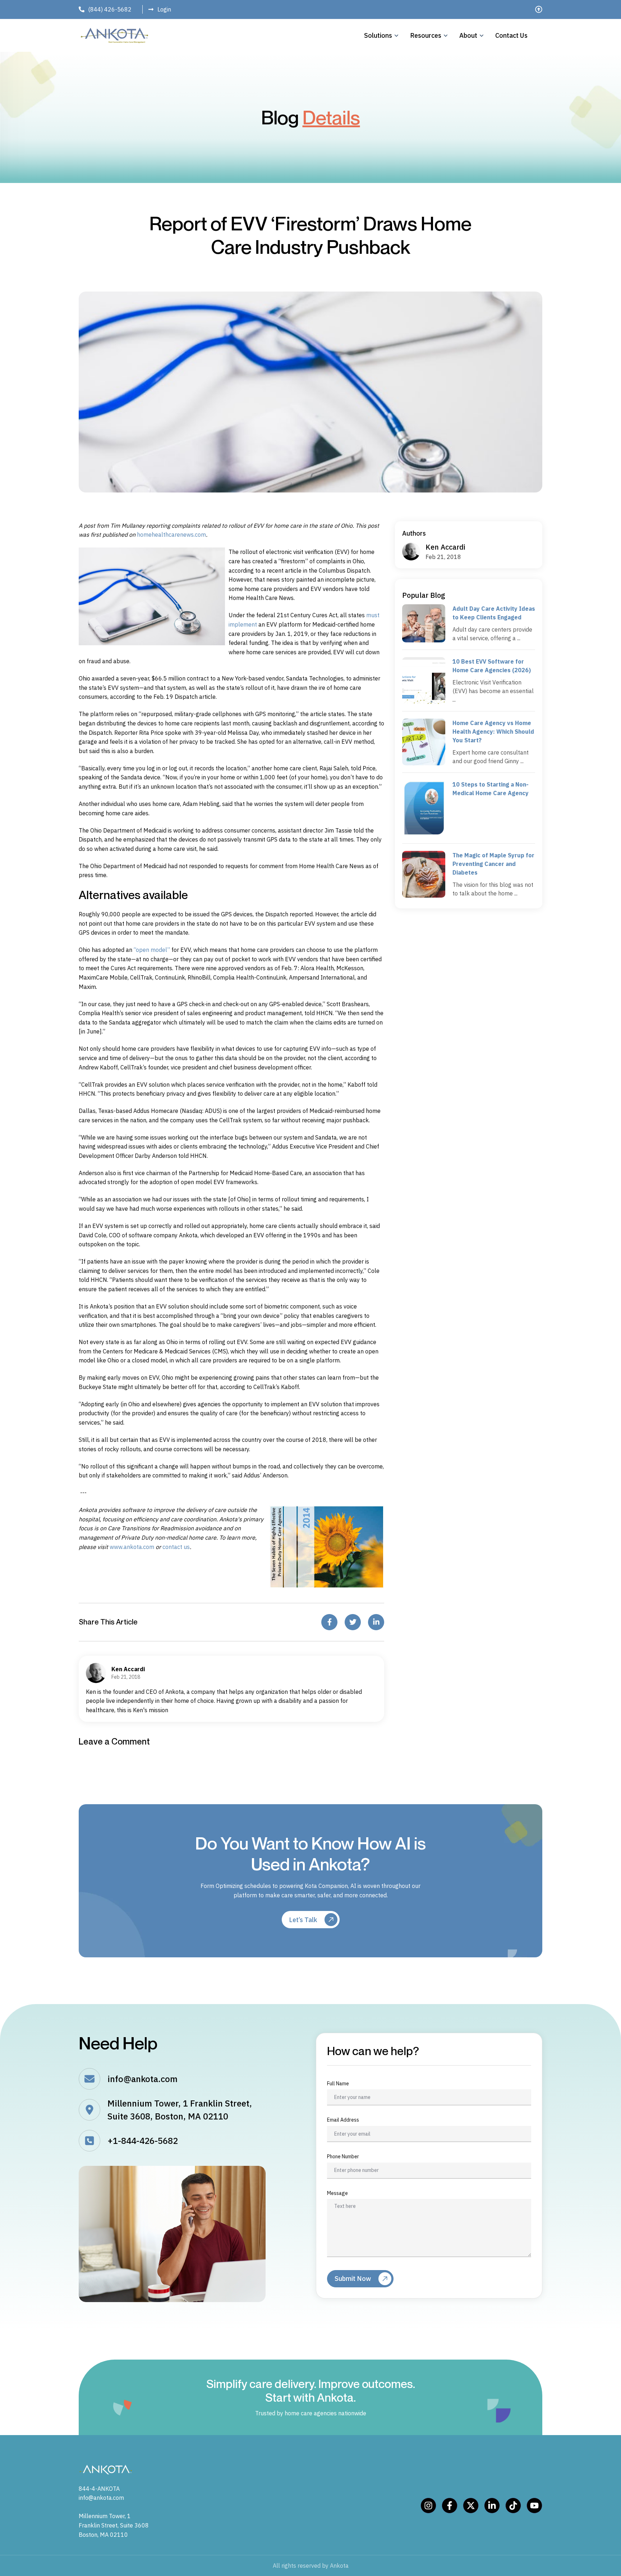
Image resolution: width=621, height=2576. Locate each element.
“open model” (152, 950)
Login (164, 9)
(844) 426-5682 (110, 9)
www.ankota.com (132, 1547)
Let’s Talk (303, 1920)
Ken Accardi (445, 547)
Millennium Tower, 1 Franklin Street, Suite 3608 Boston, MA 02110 (114, 2525)
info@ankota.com (142, 2079)
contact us (176, 1547)
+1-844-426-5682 (143, 2141)
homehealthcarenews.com (171, 535)
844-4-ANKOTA (99, 2489)
